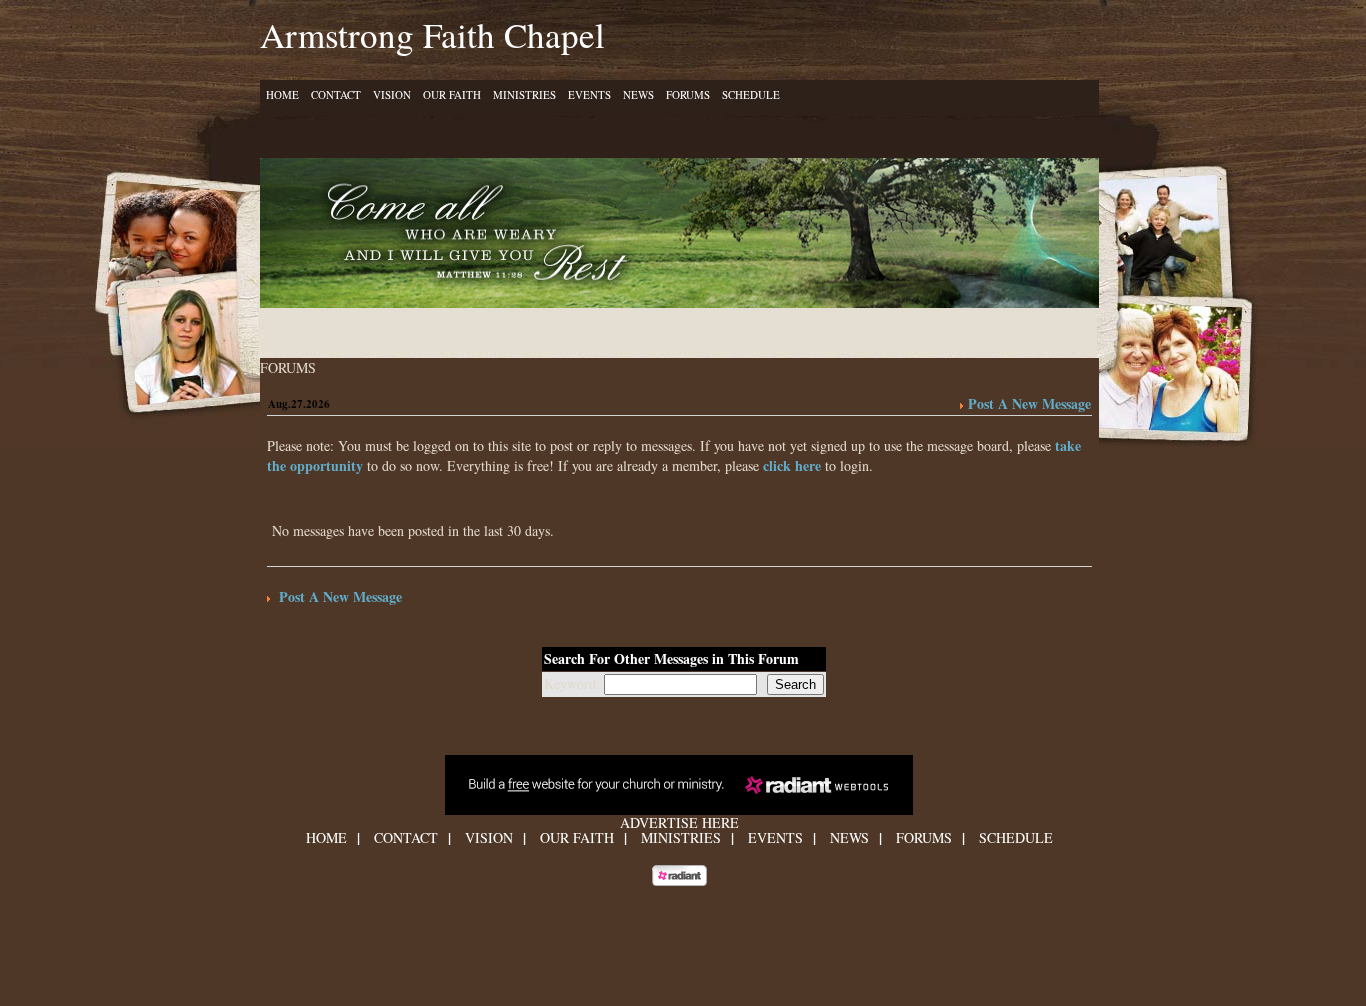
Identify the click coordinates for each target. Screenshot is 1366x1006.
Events (589, 94)
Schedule (751, 94)
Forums (688, 94)
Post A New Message (1029, 403)
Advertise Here (679, 822)
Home (282, 94)
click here (792, 465)
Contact (336, 94)
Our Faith (452, 94)
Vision (392, 94)
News (638, 94)
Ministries (524, 94)
